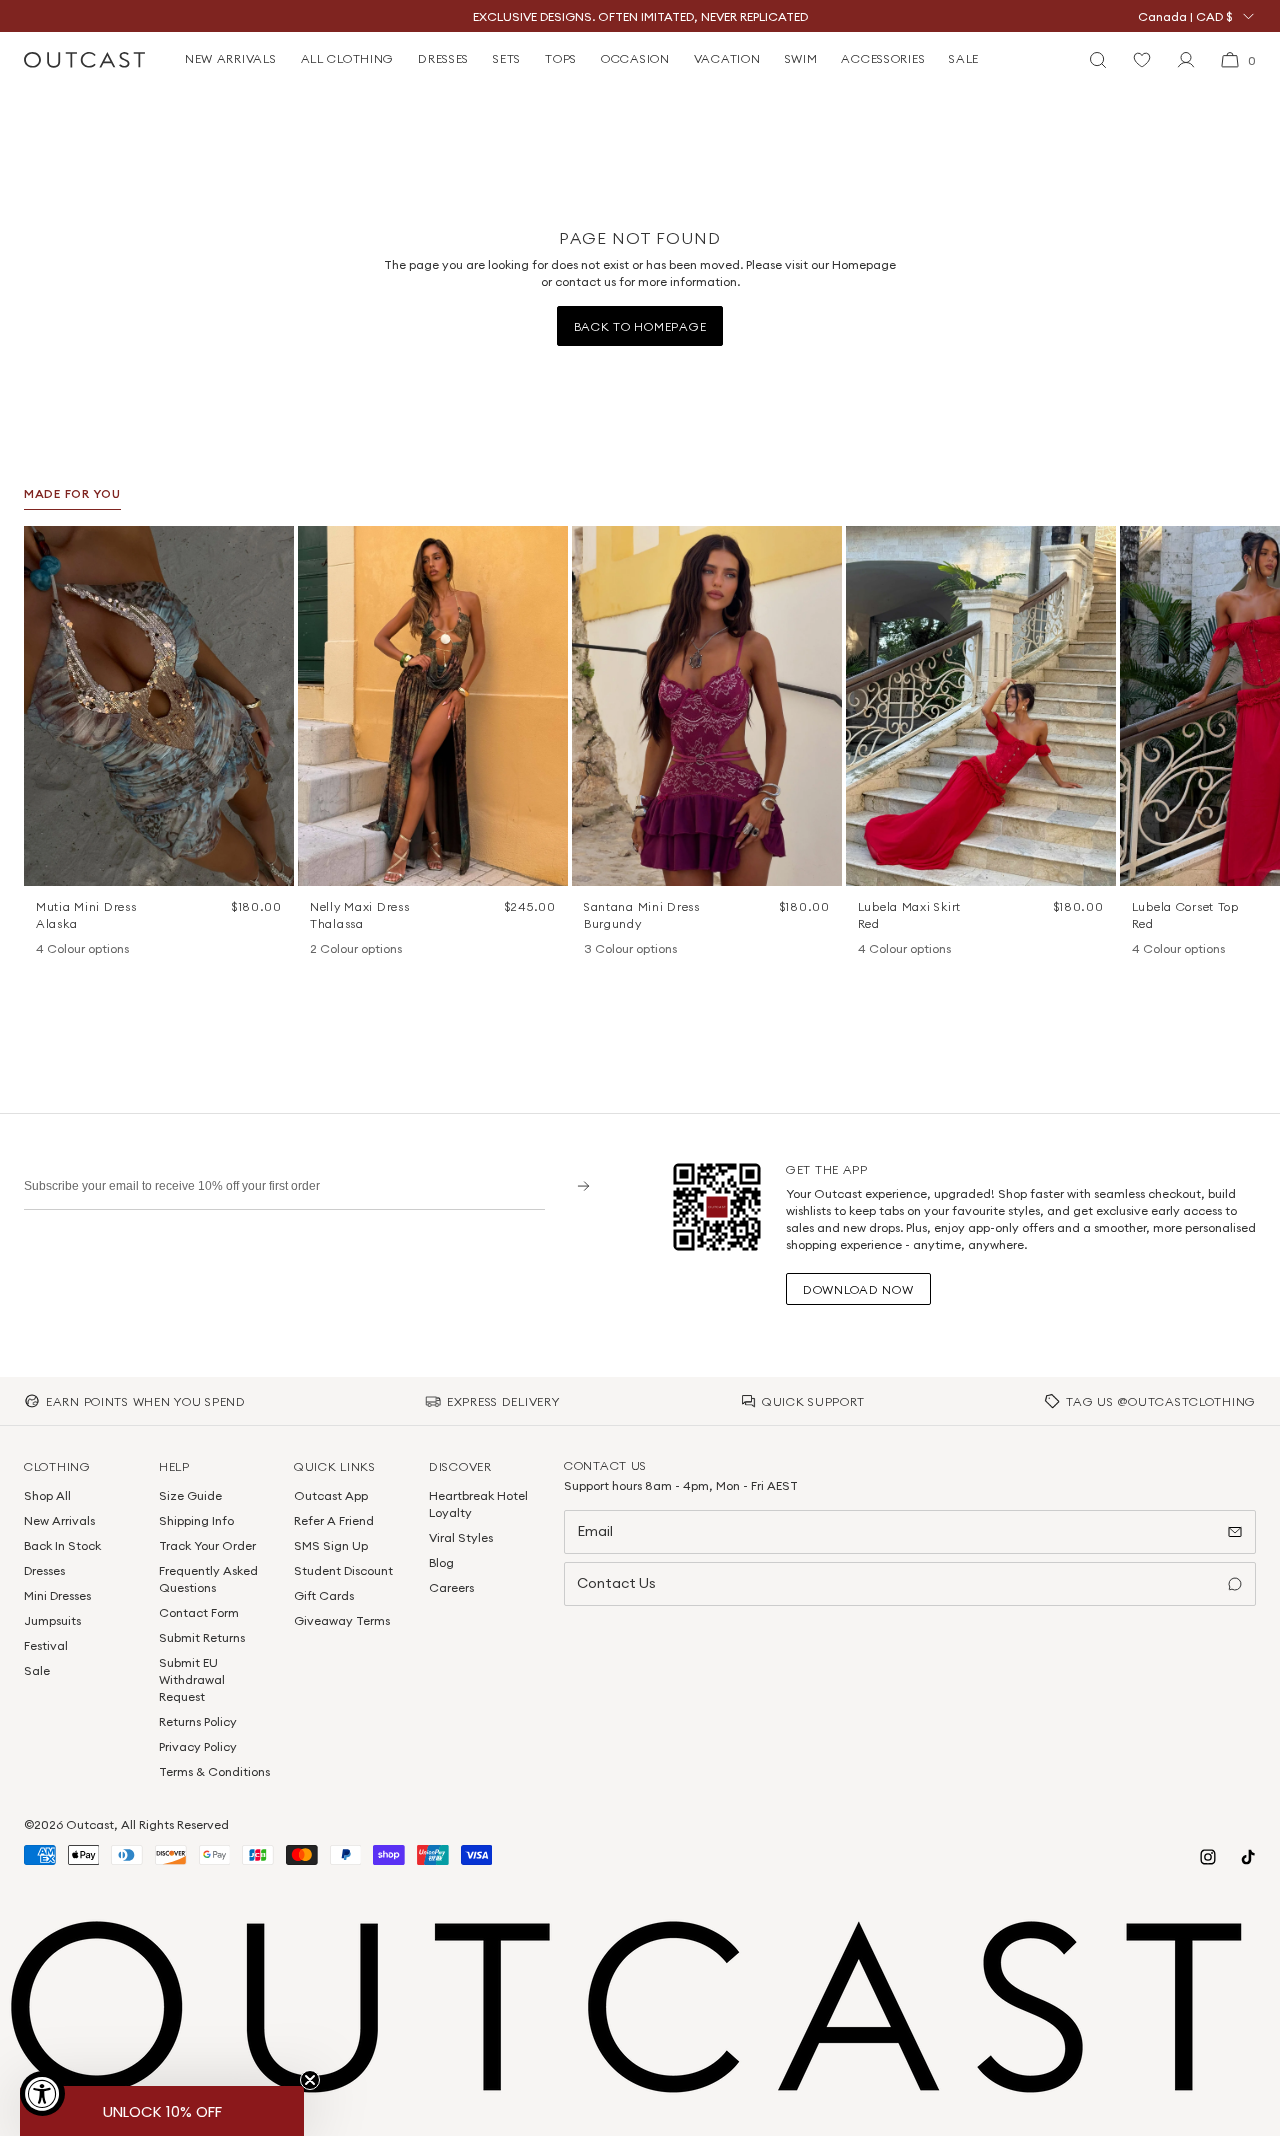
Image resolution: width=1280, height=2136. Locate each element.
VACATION (727, 58)
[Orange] (620, 950)
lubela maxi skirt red (909, 915)
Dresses (44, 1570)
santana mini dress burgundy (642, 915)
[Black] (868, 950)
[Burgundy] (594, 950)
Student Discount (343, 1570)
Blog (441, 1562)
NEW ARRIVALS (231, 58)
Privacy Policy (198, 1746)
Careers (451, 1587)
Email (595, 1531)
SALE (964, 58)
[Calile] (72, 950)
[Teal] (646, 950)
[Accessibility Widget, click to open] (42, 2093)
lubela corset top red (1185, 915)
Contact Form (199, 1612)
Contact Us (616, 1583)
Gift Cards (324, 1595)
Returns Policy (198, 1721)
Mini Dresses (57, 1595)
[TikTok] (1248, 1857)
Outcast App (331, 1495)
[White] (346, 950)
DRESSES (443, 58)
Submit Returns (202, 1637)
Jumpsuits (52, 1620)
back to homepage (640, 326)
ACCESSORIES (883, 58)
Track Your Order (207, 1545)
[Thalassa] (320, 950)
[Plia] (124, 950)
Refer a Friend (334, 1520)
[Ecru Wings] (98, 950)
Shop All (47, 1495)
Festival (46, 1645)
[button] (272, 548)
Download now (858, 1289)
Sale (37, 1670)
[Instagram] (1208, 1857)
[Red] (920, 950)
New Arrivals (59, 1520)
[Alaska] (46, 950)
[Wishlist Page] (1142, 60)
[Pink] (894, 950)
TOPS (561, 58)
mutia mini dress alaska (86, 915)
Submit (576, 1185)
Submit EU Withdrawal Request (192, 1679)
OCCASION (635, 58)
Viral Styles (461, 1537)
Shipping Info (196, 1520)
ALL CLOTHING (348, 58)
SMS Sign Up (331, 1545)
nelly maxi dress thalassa (360, 915)
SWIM (801, 58)
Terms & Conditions (214, 1771)
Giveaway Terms (342, 1620)
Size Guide (190, 1495)
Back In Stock (62, 1545)
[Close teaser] (310, 2080)
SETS (507, 58)
